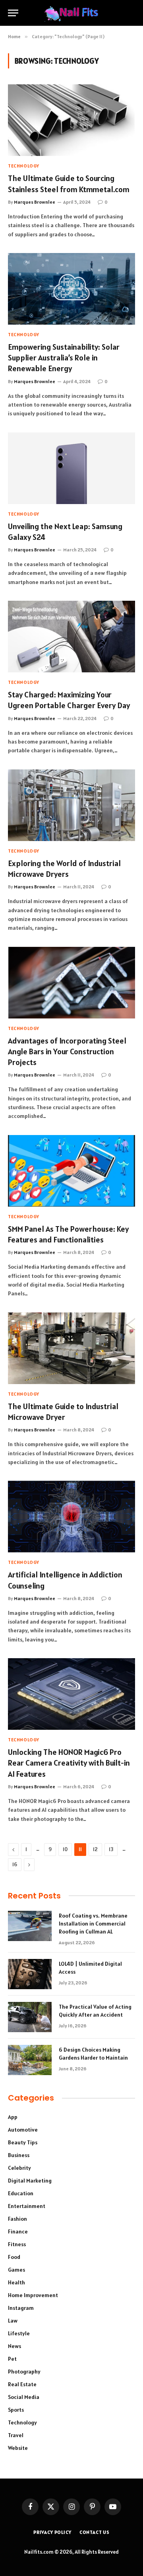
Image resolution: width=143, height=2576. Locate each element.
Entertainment (27, 2206)
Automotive (23, 2130)
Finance (18, 2231)
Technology (22, 2422)
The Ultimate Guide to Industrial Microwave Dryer (63, 1412)
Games (16, 2270)
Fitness (17, 2244)
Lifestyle (19, 2333)
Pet (12, 2359)
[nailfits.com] (71, 13)
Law (13, 2321)
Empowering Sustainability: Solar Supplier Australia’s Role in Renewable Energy (64, 358)
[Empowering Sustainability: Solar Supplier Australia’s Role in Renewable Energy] (71, 289)
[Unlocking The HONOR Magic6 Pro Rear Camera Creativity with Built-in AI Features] (71, 1694)
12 (95, 1849)
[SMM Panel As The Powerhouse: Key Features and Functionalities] (71, 1171)
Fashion (17, 2219)
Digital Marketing (30, 2181)
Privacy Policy (52, 2532)
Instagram (21, 2308)
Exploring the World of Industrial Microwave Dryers (64, 869)
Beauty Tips (23, 2142)
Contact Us (95, 2532)
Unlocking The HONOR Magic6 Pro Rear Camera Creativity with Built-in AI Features (69, 1763)
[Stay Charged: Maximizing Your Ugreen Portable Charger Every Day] (71, 637)
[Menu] (13, 13)
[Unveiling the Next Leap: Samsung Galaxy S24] (71, 468)
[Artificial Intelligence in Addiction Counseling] (71, 1517)
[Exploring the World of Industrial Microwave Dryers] (71, 805)
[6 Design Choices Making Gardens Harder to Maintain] (30, 2060)
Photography (24, 2372)
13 (111, 1849)
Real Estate (22, 2384)
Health (16, 2282)
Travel (16, 2435)
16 (15, 1864)
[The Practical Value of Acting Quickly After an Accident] (30, 2017)
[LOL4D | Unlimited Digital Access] (30, 1974)
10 (65, 1849)
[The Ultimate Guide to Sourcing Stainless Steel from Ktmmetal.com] (71, 120)
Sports (16, 2410)
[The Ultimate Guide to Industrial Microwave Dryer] (71, 1348)
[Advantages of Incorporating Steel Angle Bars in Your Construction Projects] (71, 983)
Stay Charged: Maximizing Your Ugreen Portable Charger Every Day (69, 700)
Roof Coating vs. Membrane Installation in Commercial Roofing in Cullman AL (93, 1924)
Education (21, 2193)
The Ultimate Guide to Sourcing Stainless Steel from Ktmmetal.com (69, 184)
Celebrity (19, 2168)
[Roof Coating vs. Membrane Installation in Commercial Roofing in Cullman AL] (30, 1926)
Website (18, 2448)
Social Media (24, 2397)
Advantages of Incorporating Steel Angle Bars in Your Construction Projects (67, 1051)
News (14, 2346)
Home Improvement (33, 2295)
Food (14, 2257)
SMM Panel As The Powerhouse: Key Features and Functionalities (68, 1234)
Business (19, 2155)
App (13, 2117)
